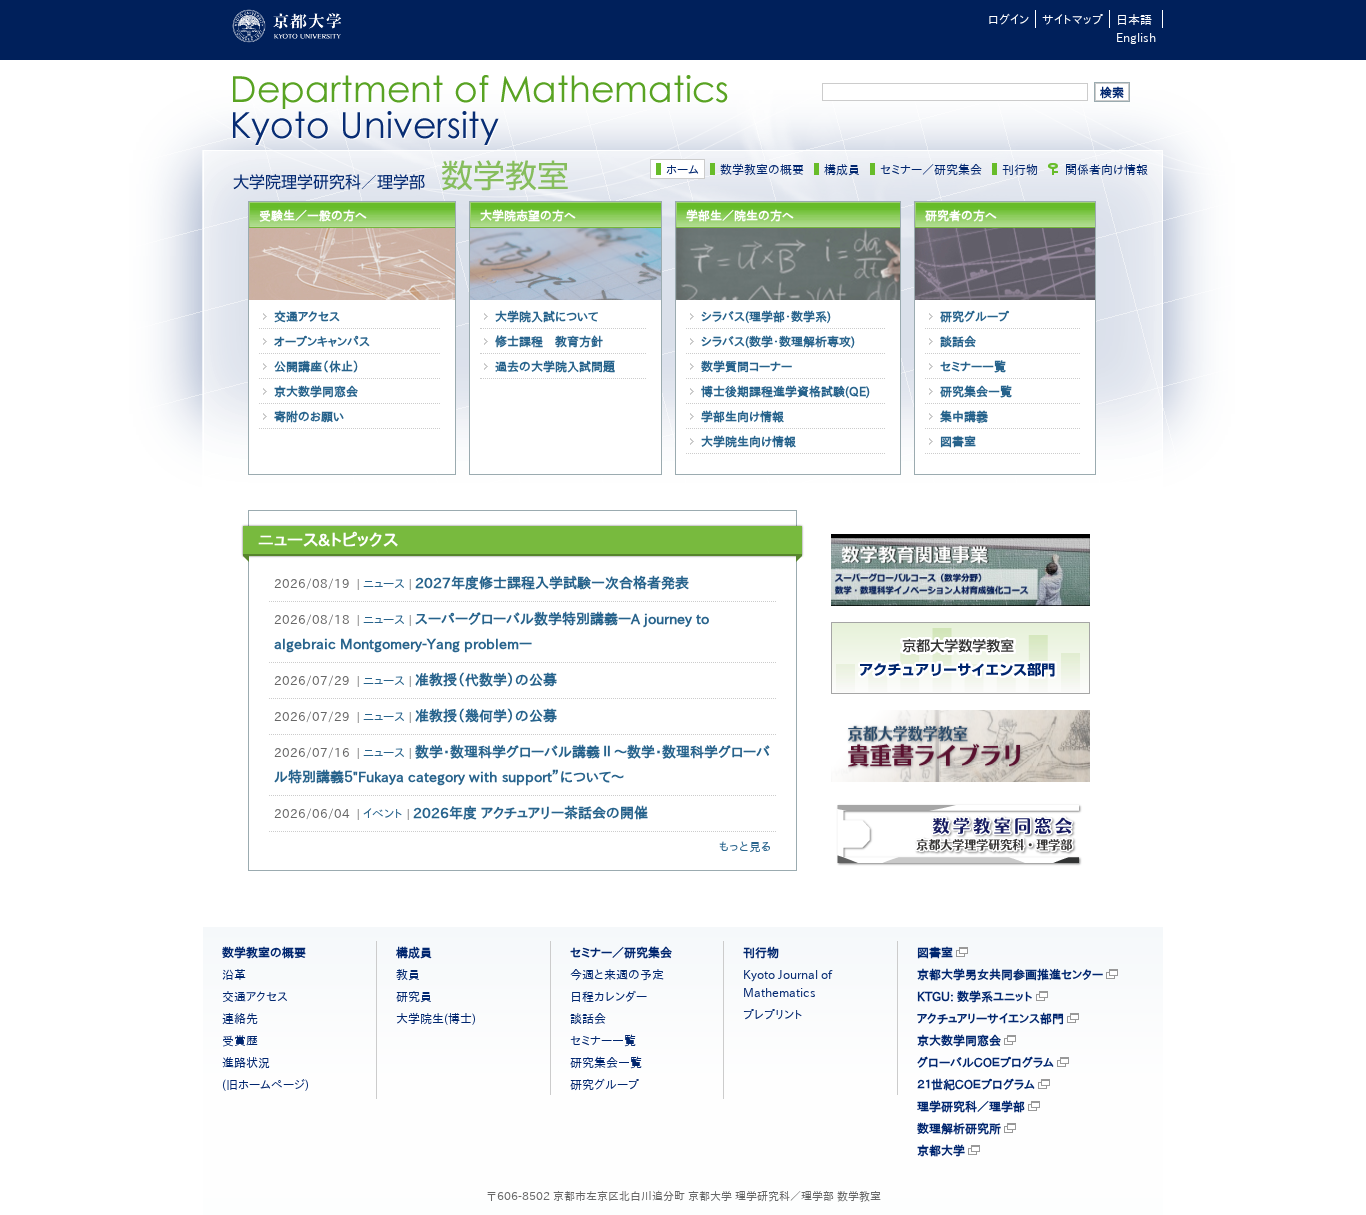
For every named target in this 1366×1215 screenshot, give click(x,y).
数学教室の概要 (762, 169)
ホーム (682, 169)
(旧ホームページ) (265, 1084)
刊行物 (1020, 169)
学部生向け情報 (742, 416)
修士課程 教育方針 (549, 341)
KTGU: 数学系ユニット (975, 996)
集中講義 (964, 416)
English (1136, 37)
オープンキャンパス (322, 341)
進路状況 (246, 1062)
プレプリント (773, 1014)
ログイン (1008, 19)
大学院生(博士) (436, 1018)
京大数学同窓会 (316, 391)
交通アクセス (307, 316)
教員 (408, 974)
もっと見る (745, 846)
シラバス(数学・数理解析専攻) (778, 341)
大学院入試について (546, 316)
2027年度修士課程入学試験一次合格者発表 (552, 583)
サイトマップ (1072, 19)
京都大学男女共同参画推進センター (1010, 974)
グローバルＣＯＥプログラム (985, 1062)
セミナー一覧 (973, 366)
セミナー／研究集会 (931, 169)
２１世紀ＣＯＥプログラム (976, 1084)
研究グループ (974, 316)
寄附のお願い (309, 416)
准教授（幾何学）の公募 (486, 716)
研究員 (414, 996)
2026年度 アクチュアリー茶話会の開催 (530, 813)
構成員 (842, 169)
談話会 (958, 341)
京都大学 (941, 1150)
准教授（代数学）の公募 (486, 680)
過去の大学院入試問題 (555, 366)
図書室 (958, 441)
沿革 (234, 974)
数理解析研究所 (959, 1128)
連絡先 (240, 1018)
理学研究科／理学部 (971, 1106)
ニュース (384, 583)
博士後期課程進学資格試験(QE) (785, 391)
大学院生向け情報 (748, 441)
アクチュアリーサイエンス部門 (990, 1018)
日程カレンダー (608, 996)
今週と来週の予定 (617, 974)
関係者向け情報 (1106, 169)
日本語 (1134, 19)
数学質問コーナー (746, 366)
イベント (383, 813)
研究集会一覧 (976, 391)
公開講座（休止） (317, 366)
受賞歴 (240, 1040)
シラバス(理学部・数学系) (766, 316)
